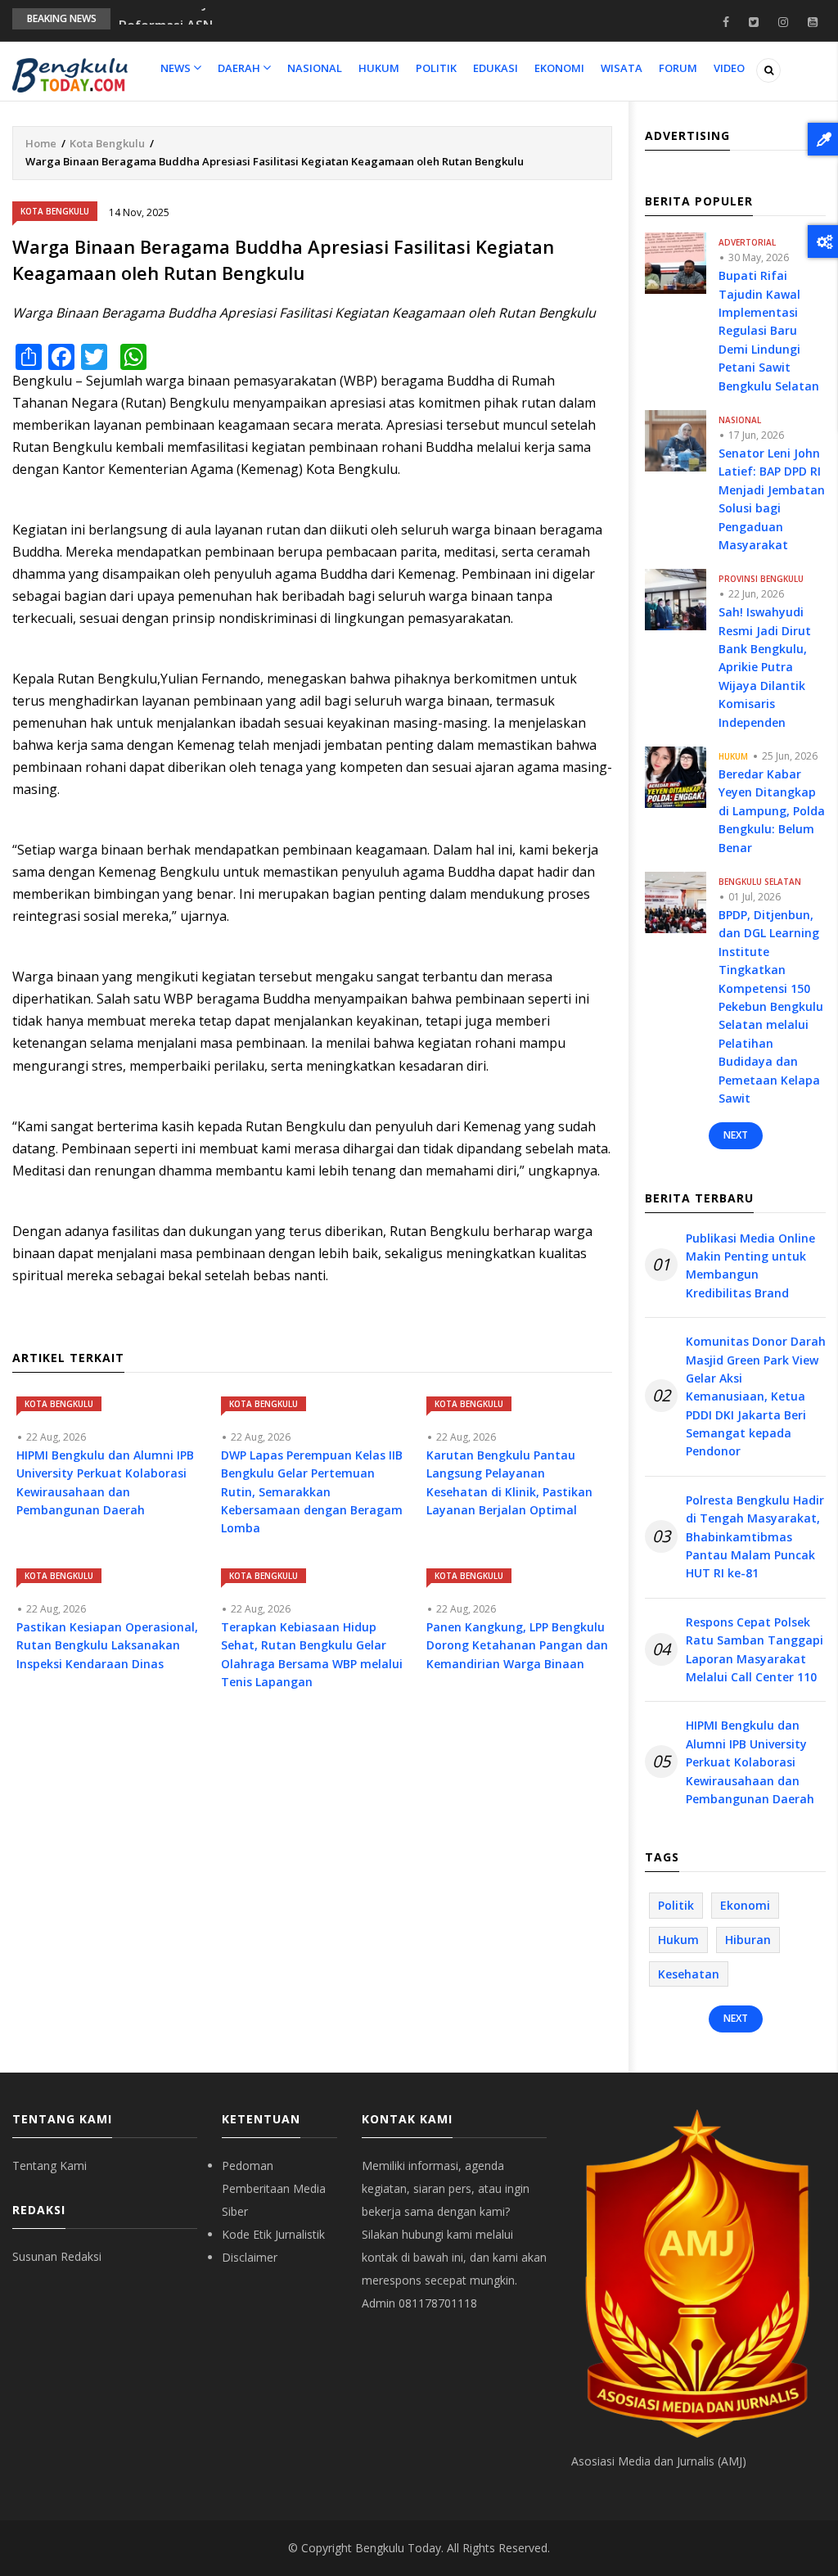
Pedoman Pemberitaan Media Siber (274, 2188)
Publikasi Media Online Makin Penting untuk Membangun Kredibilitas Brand (750, 1265)
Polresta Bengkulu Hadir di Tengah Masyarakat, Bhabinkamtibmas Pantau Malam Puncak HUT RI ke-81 (755, 1537)
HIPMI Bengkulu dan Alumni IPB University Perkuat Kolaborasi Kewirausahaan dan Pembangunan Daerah (750, 1762)
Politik (436, 68)
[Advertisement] (312, 1853)
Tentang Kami (50, 2165)
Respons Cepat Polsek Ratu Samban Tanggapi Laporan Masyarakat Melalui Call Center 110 (755, 1649)
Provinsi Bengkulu (761, 579)
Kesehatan (689, 1974)
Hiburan (748, 1940)
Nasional (315, 68)
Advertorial (747, 242)
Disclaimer (250, 2257)
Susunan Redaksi (57, 2256)
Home (41, 143)
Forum (678, 68)
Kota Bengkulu (107, 143)
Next (736, 1135)
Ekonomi (559, 68)
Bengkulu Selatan (760, 882)
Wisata (622, 68)
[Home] (70, 74)
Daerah (240, 68)
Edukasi (496, 68)
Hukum (379, 68)
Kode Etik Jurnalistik (273, 2234)
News (177, 68)
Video (729, 68)
